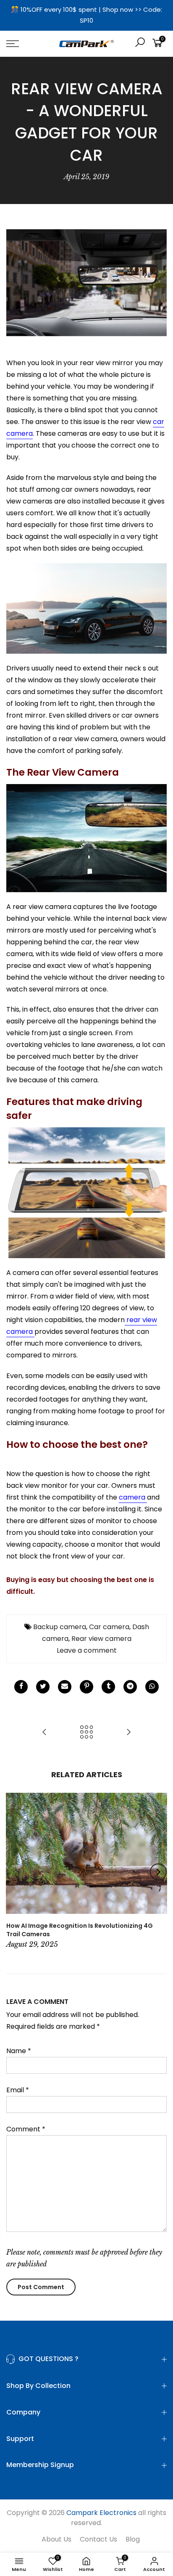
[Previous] (15, 1872)
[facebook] (21, 1687)
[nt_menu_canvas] (24, 44)
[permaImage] (108, 1687)
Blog (133, 2539)
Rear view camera (101, 1639)
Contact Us (98, 2539)
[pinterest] (86, 1687)
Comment (26, 2129)
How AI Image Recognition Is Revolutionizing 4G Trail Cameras (80, 1930)
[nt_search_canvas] (140, 44)
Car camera (109, 1627)
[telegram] (130, 1687)
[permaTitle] (65, 1687)
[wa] (152, 1687)
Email (18, 2090)
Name (19, 2051)
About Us (56, 2539)
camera (133, 1497)
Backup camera (60, 1627)
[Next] (158, 1872)
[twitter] (43, 1687)
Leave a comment (87, 1650)
